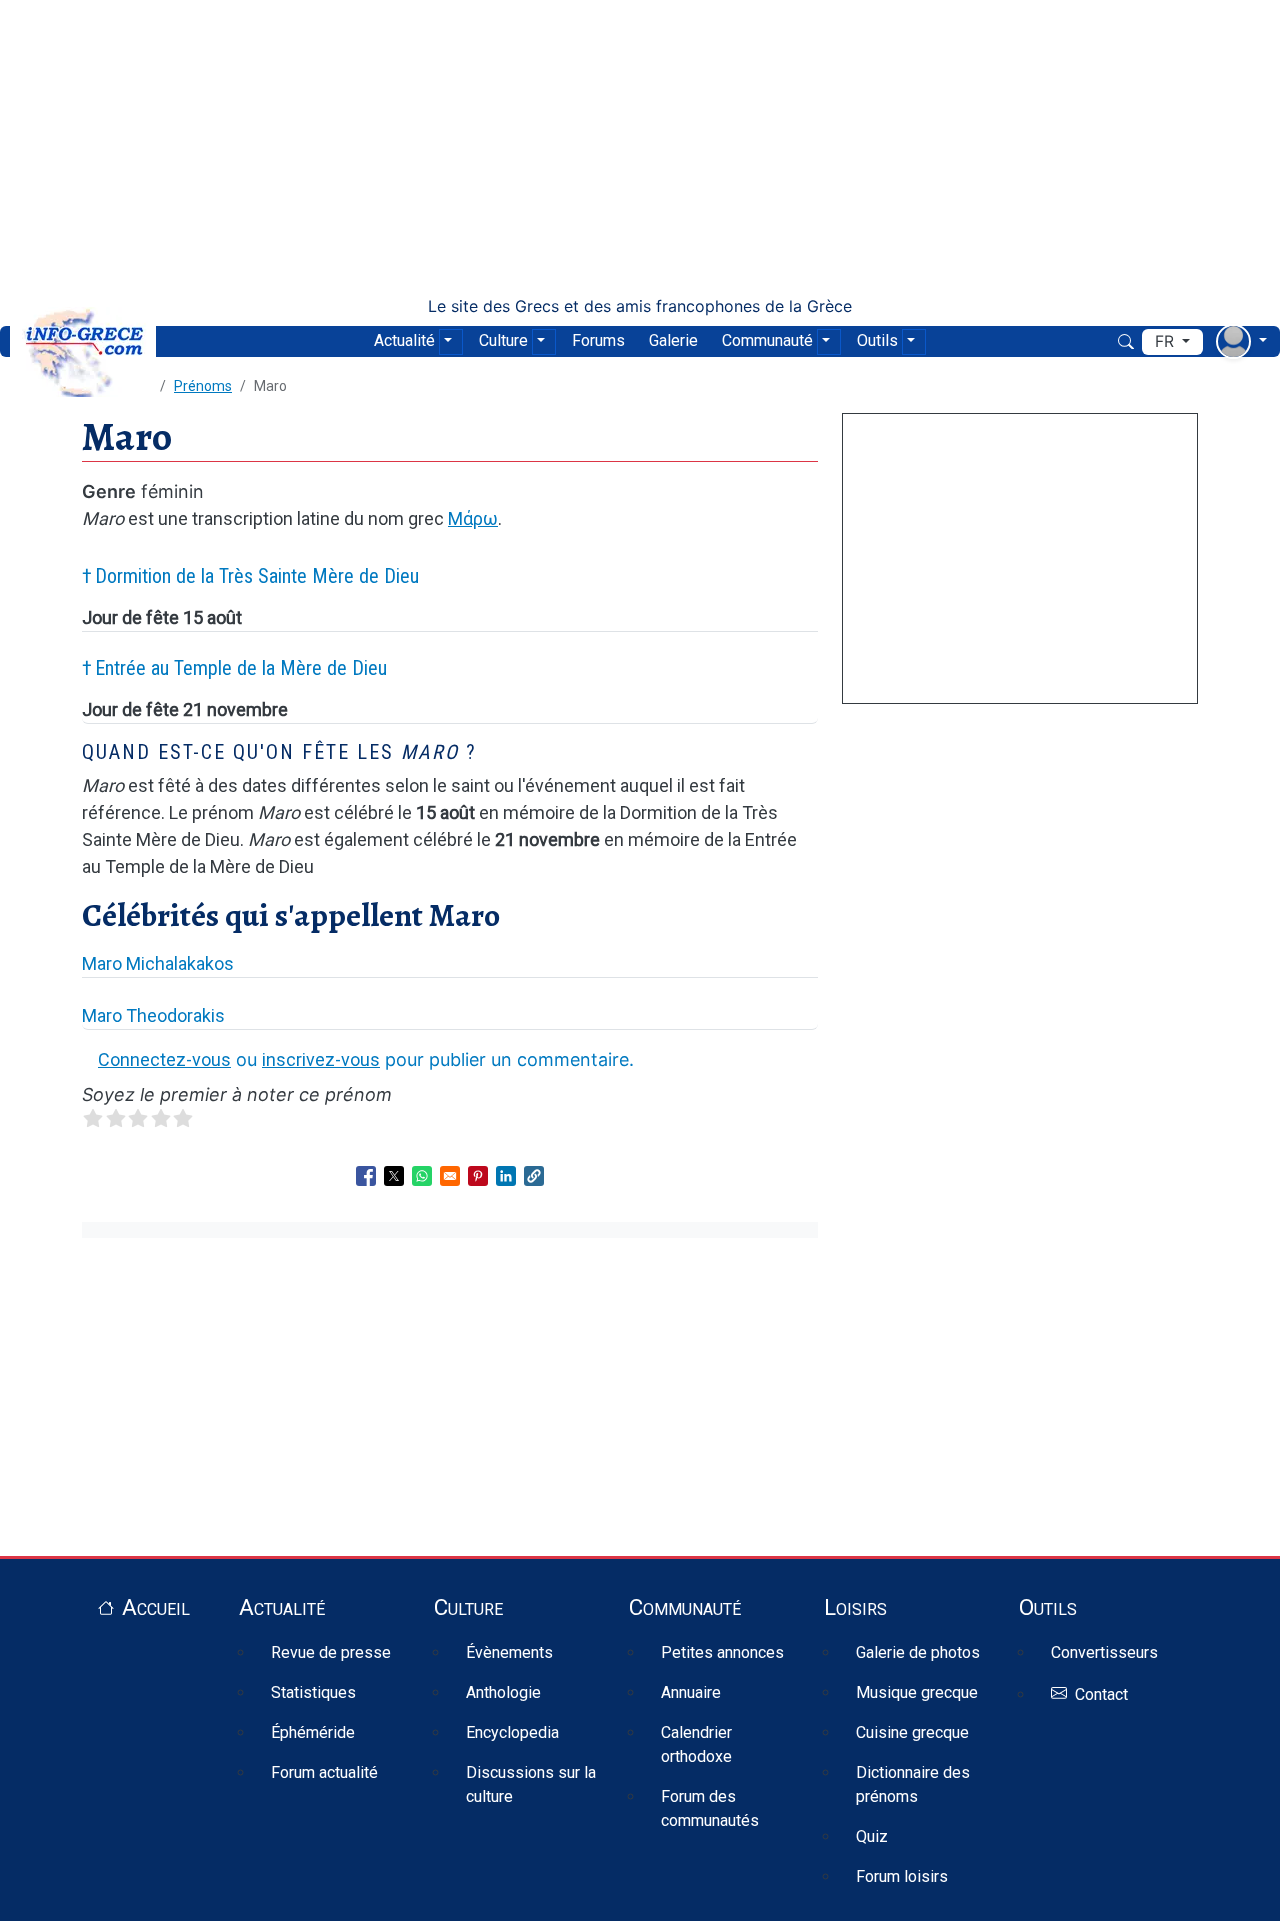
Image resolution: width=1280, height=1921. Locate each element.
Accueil (156, 1607)
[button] (534, 1176)
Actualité (404, 340)
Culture (503, 340)
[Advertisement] (640, 148)
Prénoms (203, 386)
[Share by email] (450, 1176)
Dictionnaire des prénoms (913, 1784)
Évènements (509, 1652)
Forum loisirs (902, 1876)
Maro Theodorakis (153, 1015)
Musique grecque (917, 1692)
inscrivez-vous (321, 1059)
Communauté (767, 340)
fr (1166, 341)
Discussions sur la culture (531, 1784)
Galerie (673, 340)
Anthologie (503, 1692)
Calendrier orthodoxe (696, 1744)
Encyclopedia (512, 1732)
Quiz (872, 1836)
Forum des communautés (710, 1808)
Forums (598, 340)
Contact (1101, 1694)
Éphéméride (313, 1732)
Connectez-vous (164, 1059)
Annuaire (691, 1692)
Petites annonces (722, 1652)
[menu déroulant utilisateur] (1241, 341)
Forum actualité (324, 1772)
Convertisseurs (1104, 1652)
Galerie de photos (918, 1652)
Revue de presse (331, 1652)
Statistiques (313, 1692)
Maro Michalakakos (158, 963)
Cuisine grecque (912, 1732)
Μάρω (473, 518)
